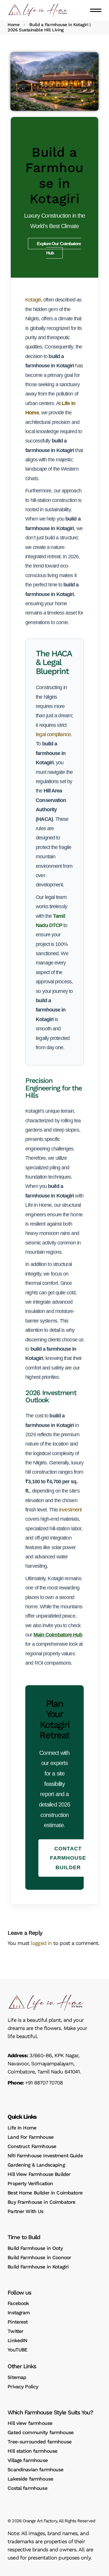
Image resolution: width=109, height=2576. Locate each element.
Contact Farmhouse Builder (68, 1858)
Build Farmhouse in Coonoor (39, 2257)
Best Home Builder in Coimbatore (45, 2193)
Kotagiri (33, 300)
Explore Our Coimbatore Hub (59, 248)
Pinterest (18, 2322)
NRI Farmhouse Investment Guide (45, 2156)
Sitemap (17, 2377)
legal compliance (53, 734)
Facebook (18, 2303)
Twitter (15, 2331)
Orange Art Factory (40, 2521)
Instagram (19, 2313)
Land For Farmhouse (31, 2137)
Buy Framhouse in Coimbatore (41, 2202)
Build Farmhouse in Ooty (35, 2248)
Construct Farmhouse (32, 2146)
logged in (41, 1943)
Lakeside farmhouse (30, 2479)
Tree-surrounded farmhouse (40, 2442)
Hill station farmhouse (32, 2451)
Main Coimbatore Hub (58, 1635)
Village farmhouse (28, 2460)
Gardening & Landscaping (36, 2165)
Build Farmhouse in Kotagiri (38, 2267)
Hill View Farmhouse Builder (39, 2174)
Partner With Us (25, 2211)
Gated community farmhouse (41, 2432)
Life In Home (22, 2128)
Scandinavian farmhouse (35, 2470)
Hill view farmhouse (30, 2423)
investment (70, 1510)
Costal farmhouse (27, 2488)
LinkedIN (17, 2340)
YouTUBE (17, 2350)
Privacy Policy (23, 2387)
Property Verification (30, 2183)
